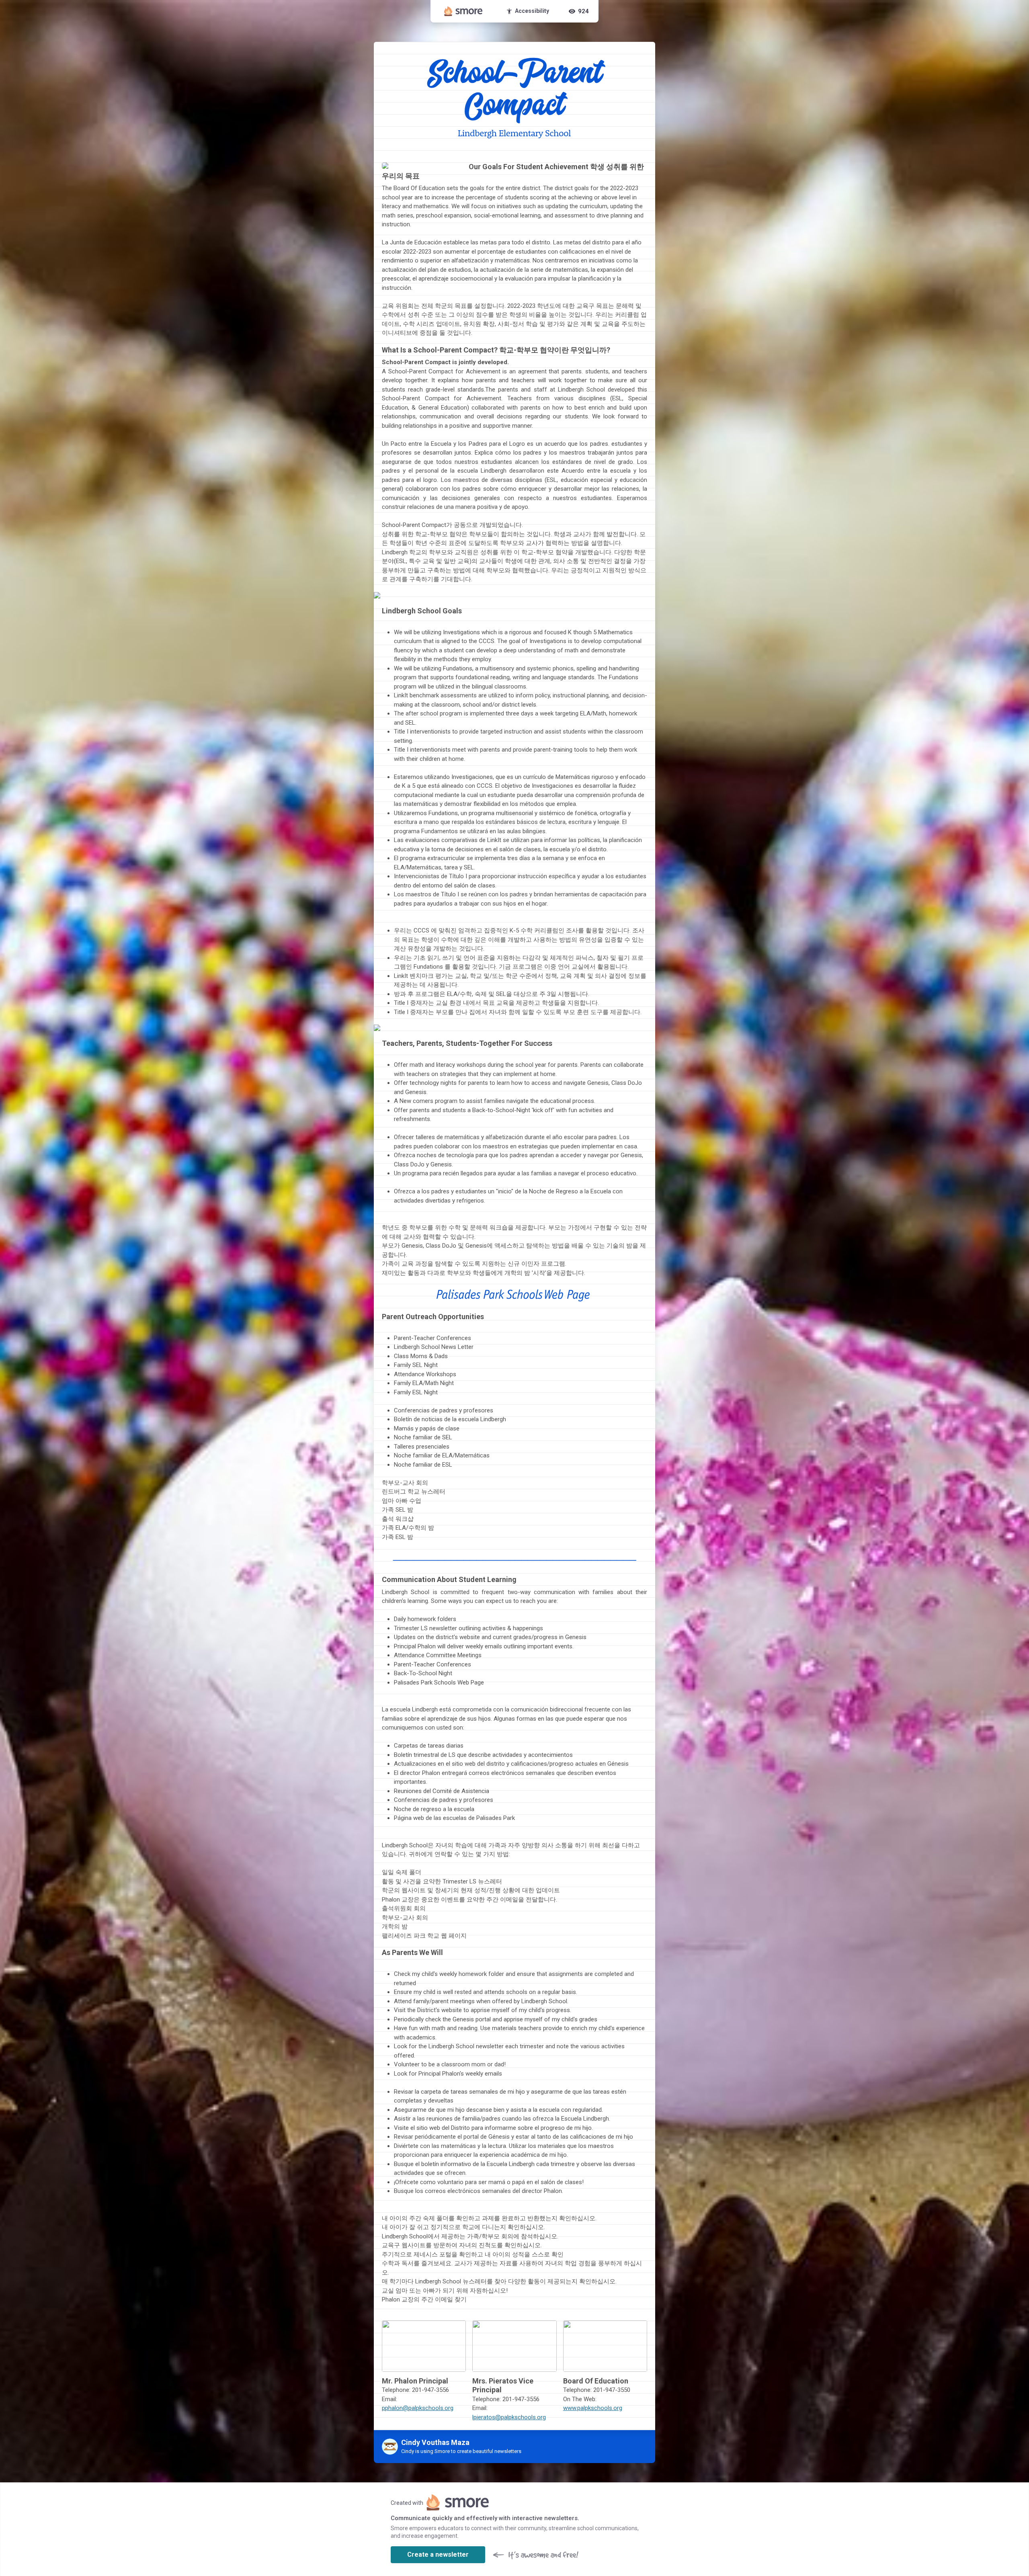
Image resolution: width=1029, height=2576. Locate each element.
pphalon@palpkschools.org (418, 2408)
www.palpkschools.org (593, 2408)
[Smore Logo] (463, 11)
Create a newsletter (438, 2554)
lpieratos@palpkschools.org (509, 2417)
